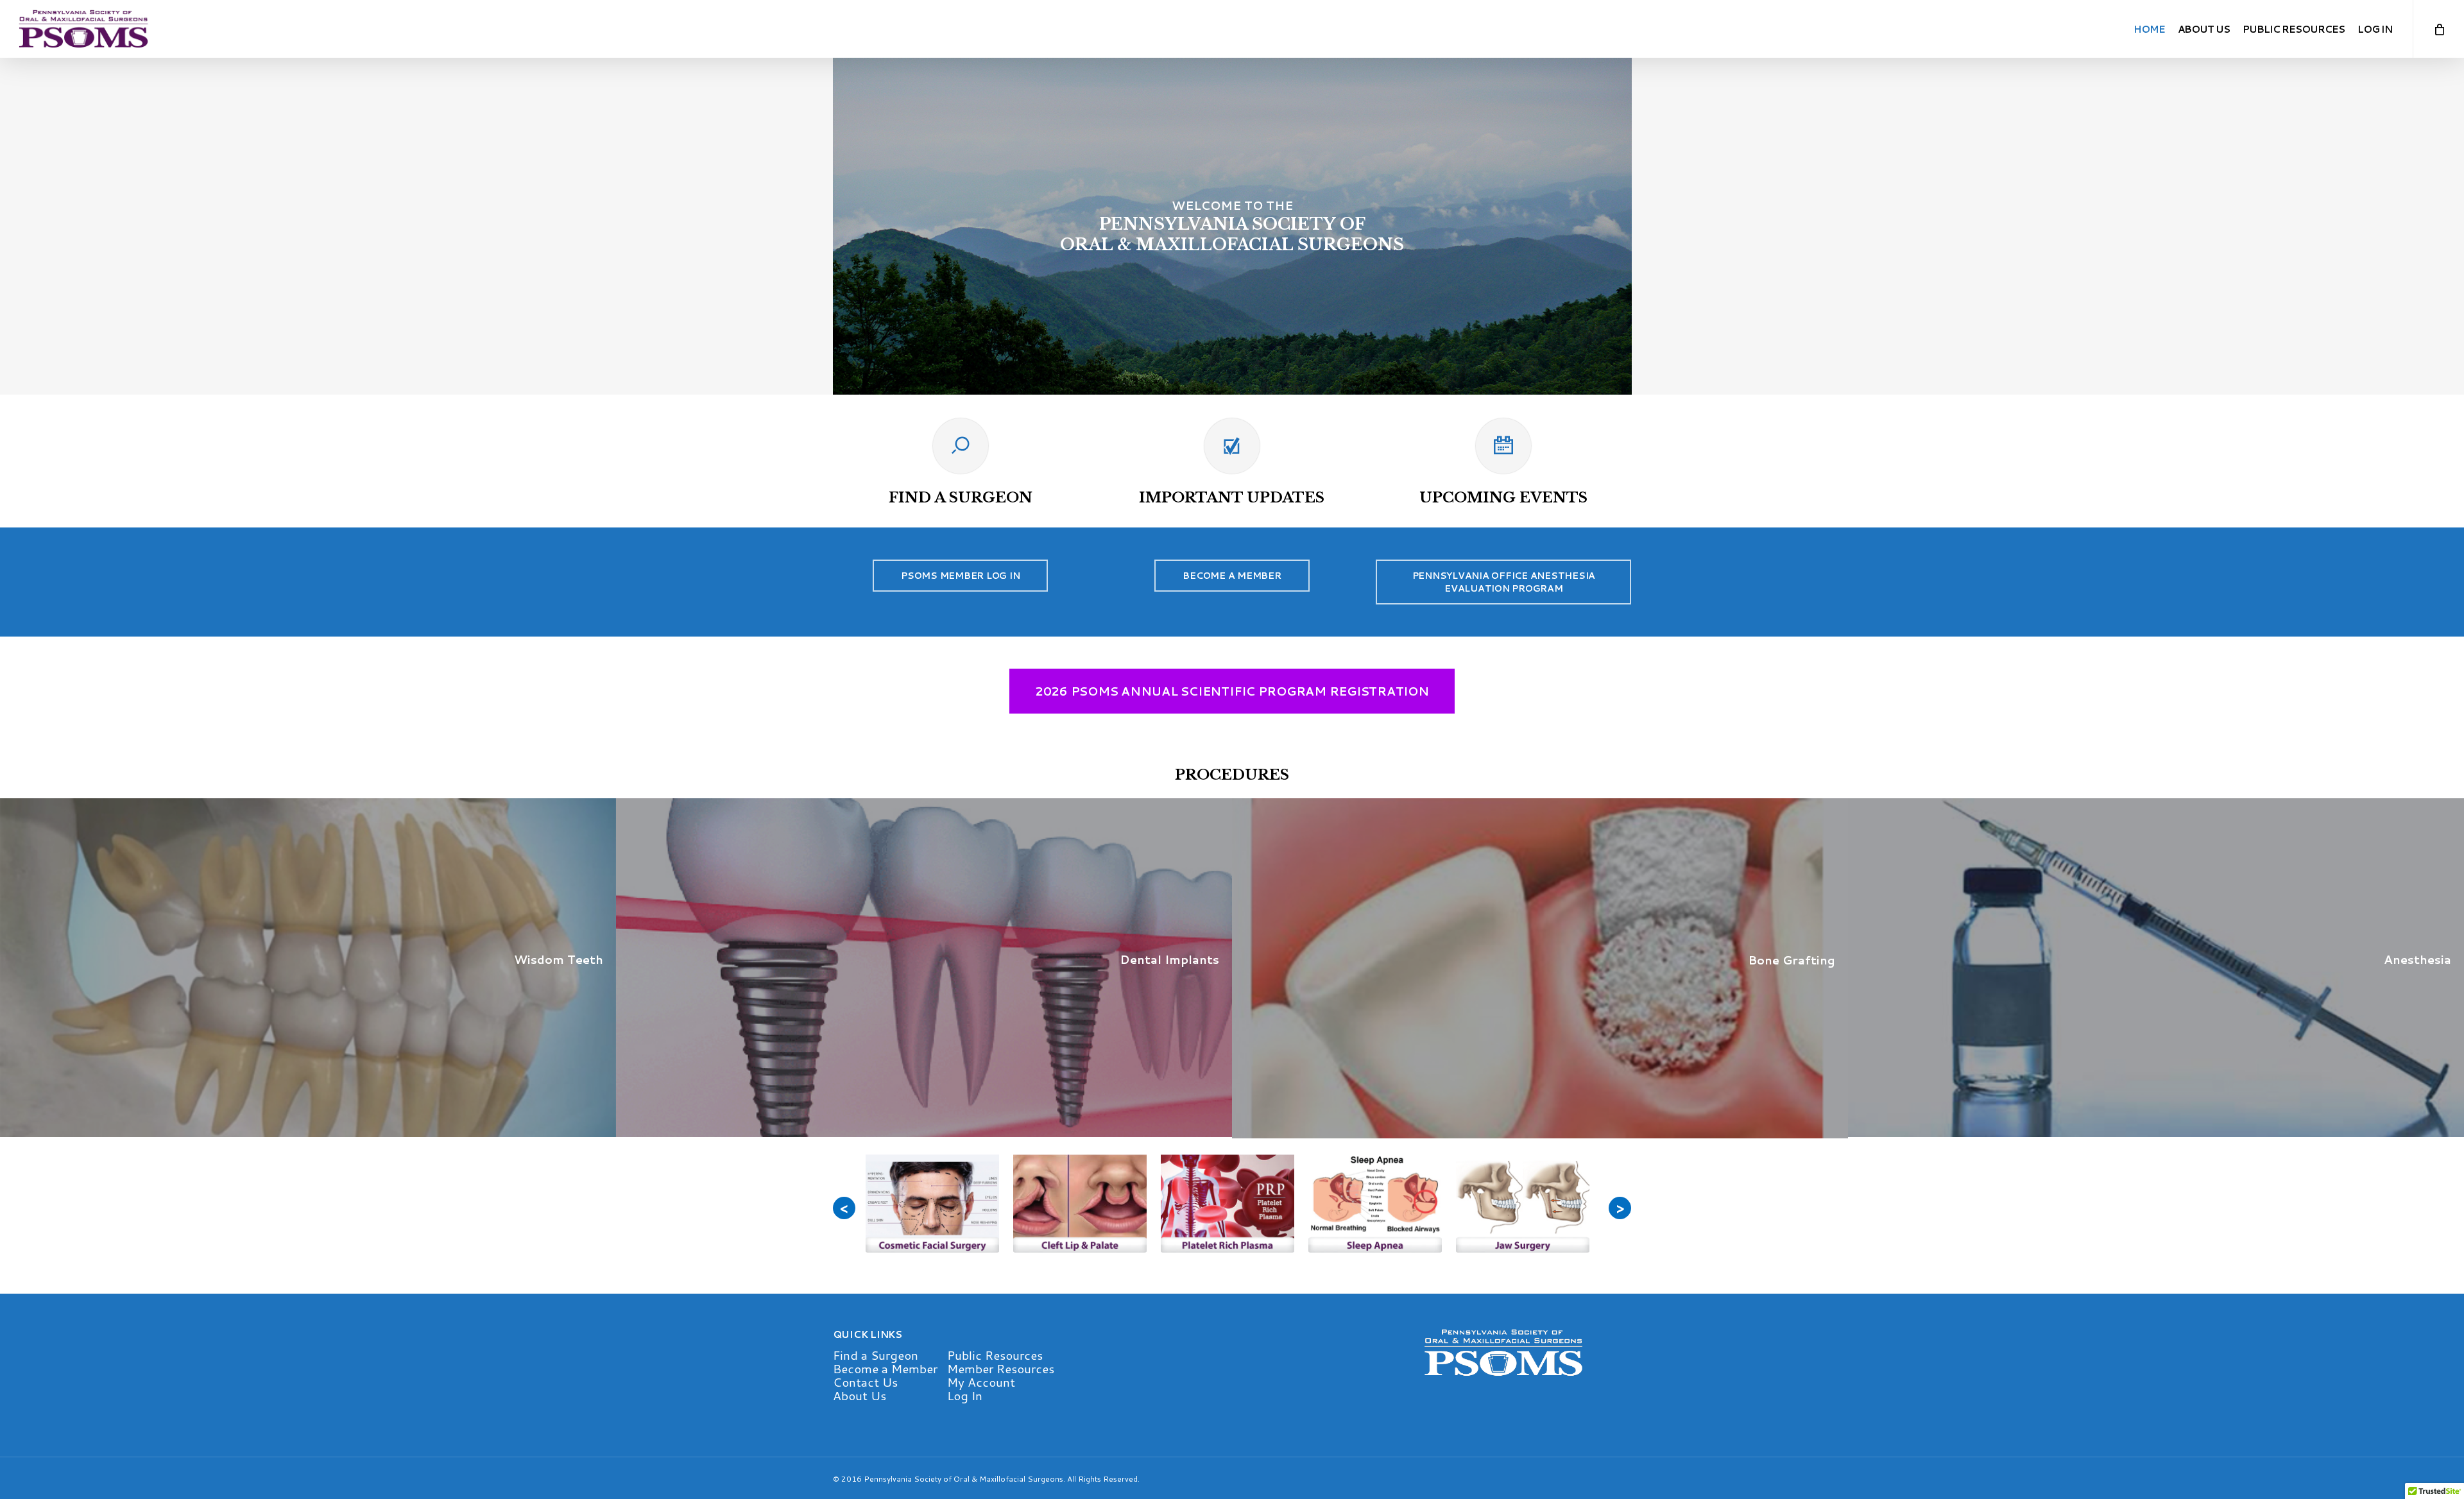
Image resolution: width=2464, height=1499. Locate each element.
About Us (860, 1395)
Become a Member (885, 1368)
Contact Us (865, 1382)
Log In (965, 1395)
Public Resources (995, 1355)
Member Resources (1001, 1368)
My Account (981, 1382)
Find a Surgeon (876, 1355)
